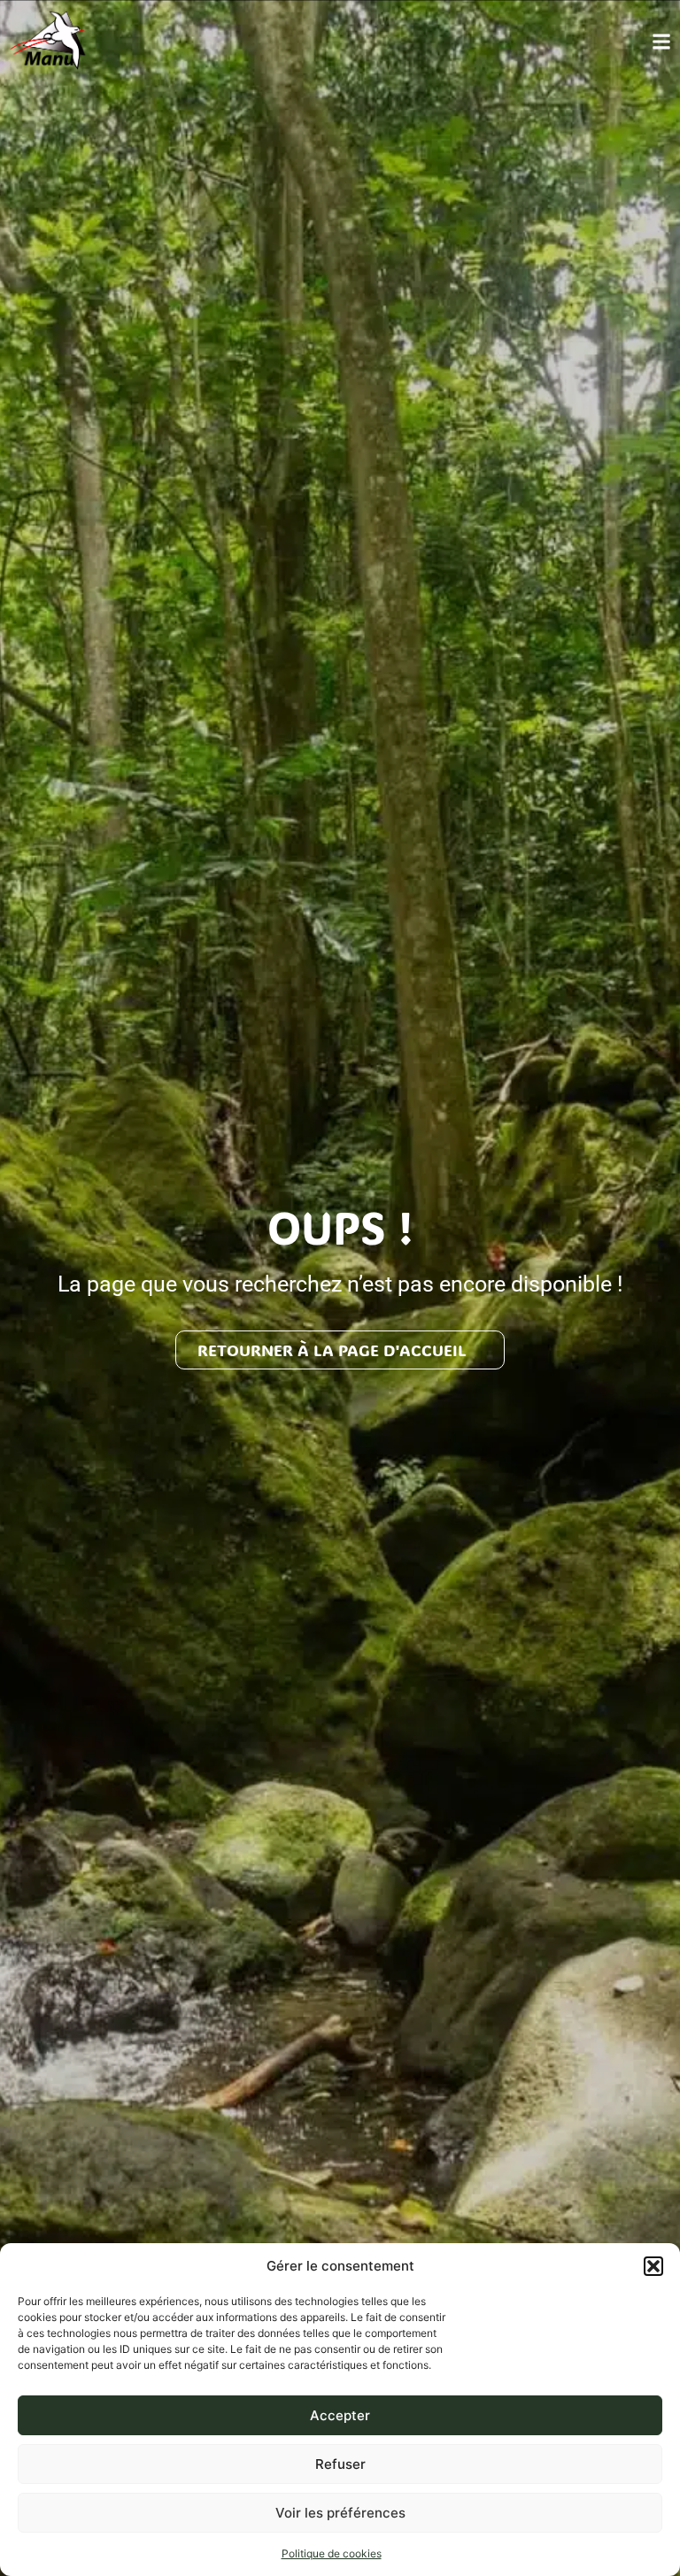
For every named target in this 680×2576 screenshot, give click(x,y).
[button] (653, 2266)
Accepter (340, 2415)
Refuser (340, 2464)
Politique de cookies (332, 2553)
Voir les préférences (340, 2513)
